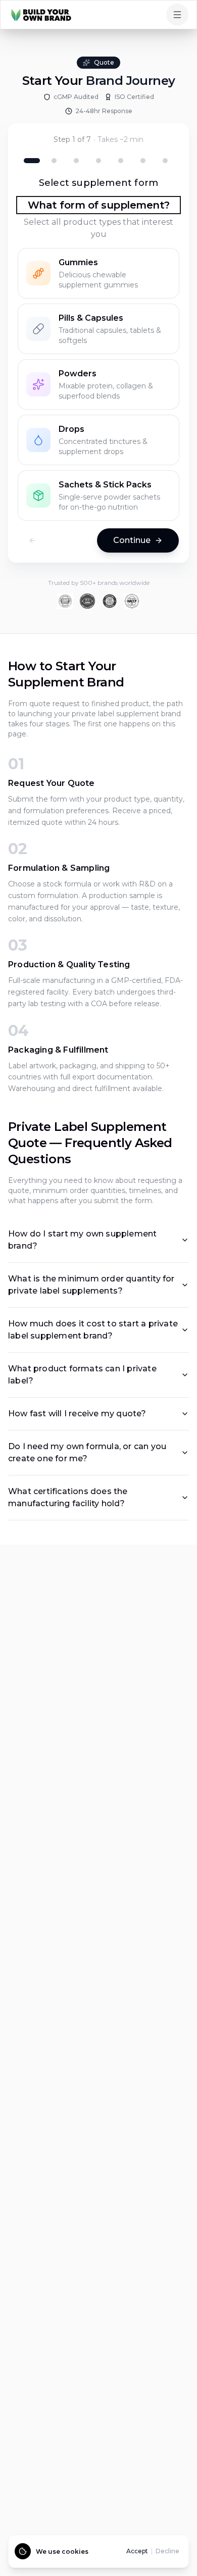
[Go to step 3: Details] (76, 161)
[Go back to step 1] (32, 540)
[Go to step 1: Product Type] (32, 161)
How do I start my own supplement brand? (82, 1240)
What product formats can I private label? (82, 1375)
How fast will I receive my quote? (77, 1414)
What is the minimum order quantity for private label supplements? (91, 1285)
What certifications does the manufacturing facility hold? (68, 1497)
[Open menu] (177, 15)
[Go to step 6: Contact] (143, 161)
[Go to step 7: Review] (165, 161)
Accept (137, 2551)
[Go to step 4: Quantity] (98, 161)
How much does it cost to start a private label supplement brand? (93, 1330)
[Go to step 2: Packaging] (54, 161)
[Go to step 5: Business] (121, 161)
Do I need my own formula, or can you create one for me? (87, 1452)
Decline (167, 2551)
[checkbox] (98, 273)
